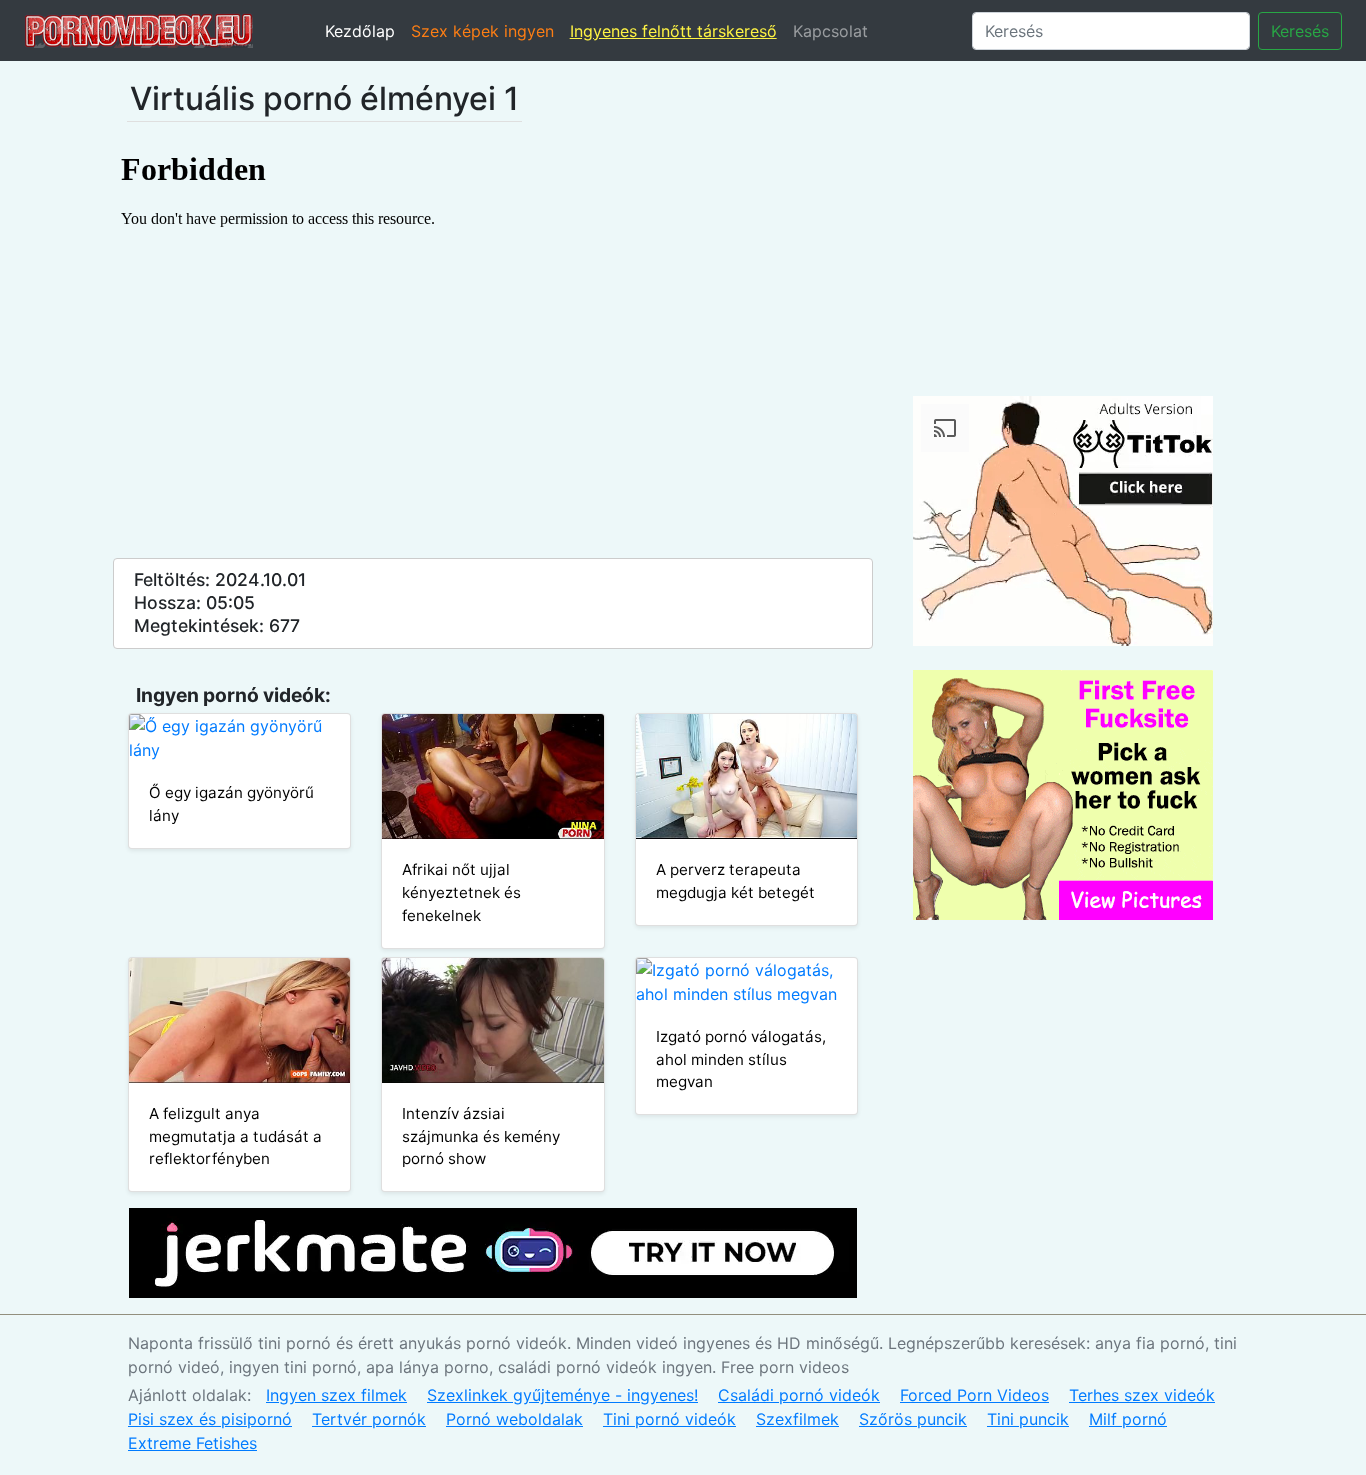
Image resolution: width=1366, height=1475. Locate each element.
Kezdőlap (360, 31)
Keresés (1300, 31)
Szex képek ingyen (482, 31)
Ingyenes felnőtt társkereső (673, 31)
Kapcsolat (830, 31)
